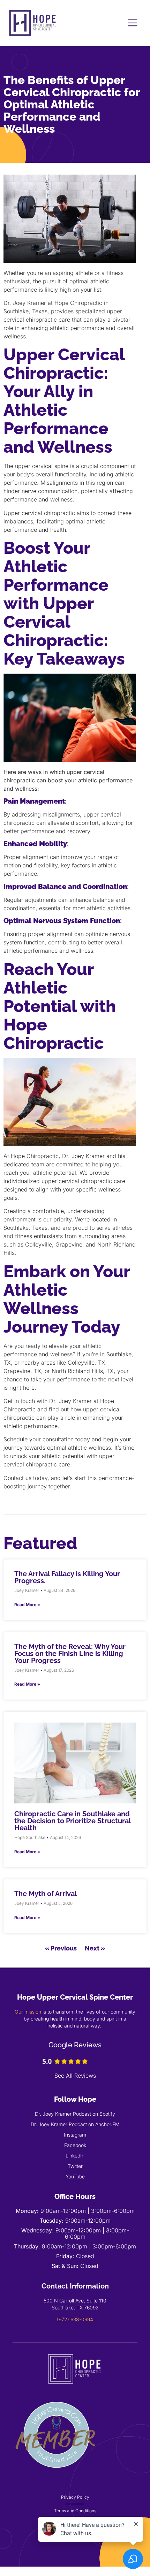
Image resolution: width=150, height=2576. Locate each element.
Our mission (28, 2012)
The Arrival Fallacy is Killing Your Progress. (67, 1577)
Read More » (27, 1605)
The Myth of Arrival (46, 1894)
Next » (95, 1948)
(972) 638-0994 (75, 2319)
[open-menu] (133, 23)
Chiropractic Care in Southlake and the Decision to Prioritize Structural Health (72, 1821)
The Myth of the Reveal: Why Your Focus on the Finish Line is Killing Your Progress (70, 1654)
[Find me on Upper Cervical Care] (56, 2477)
